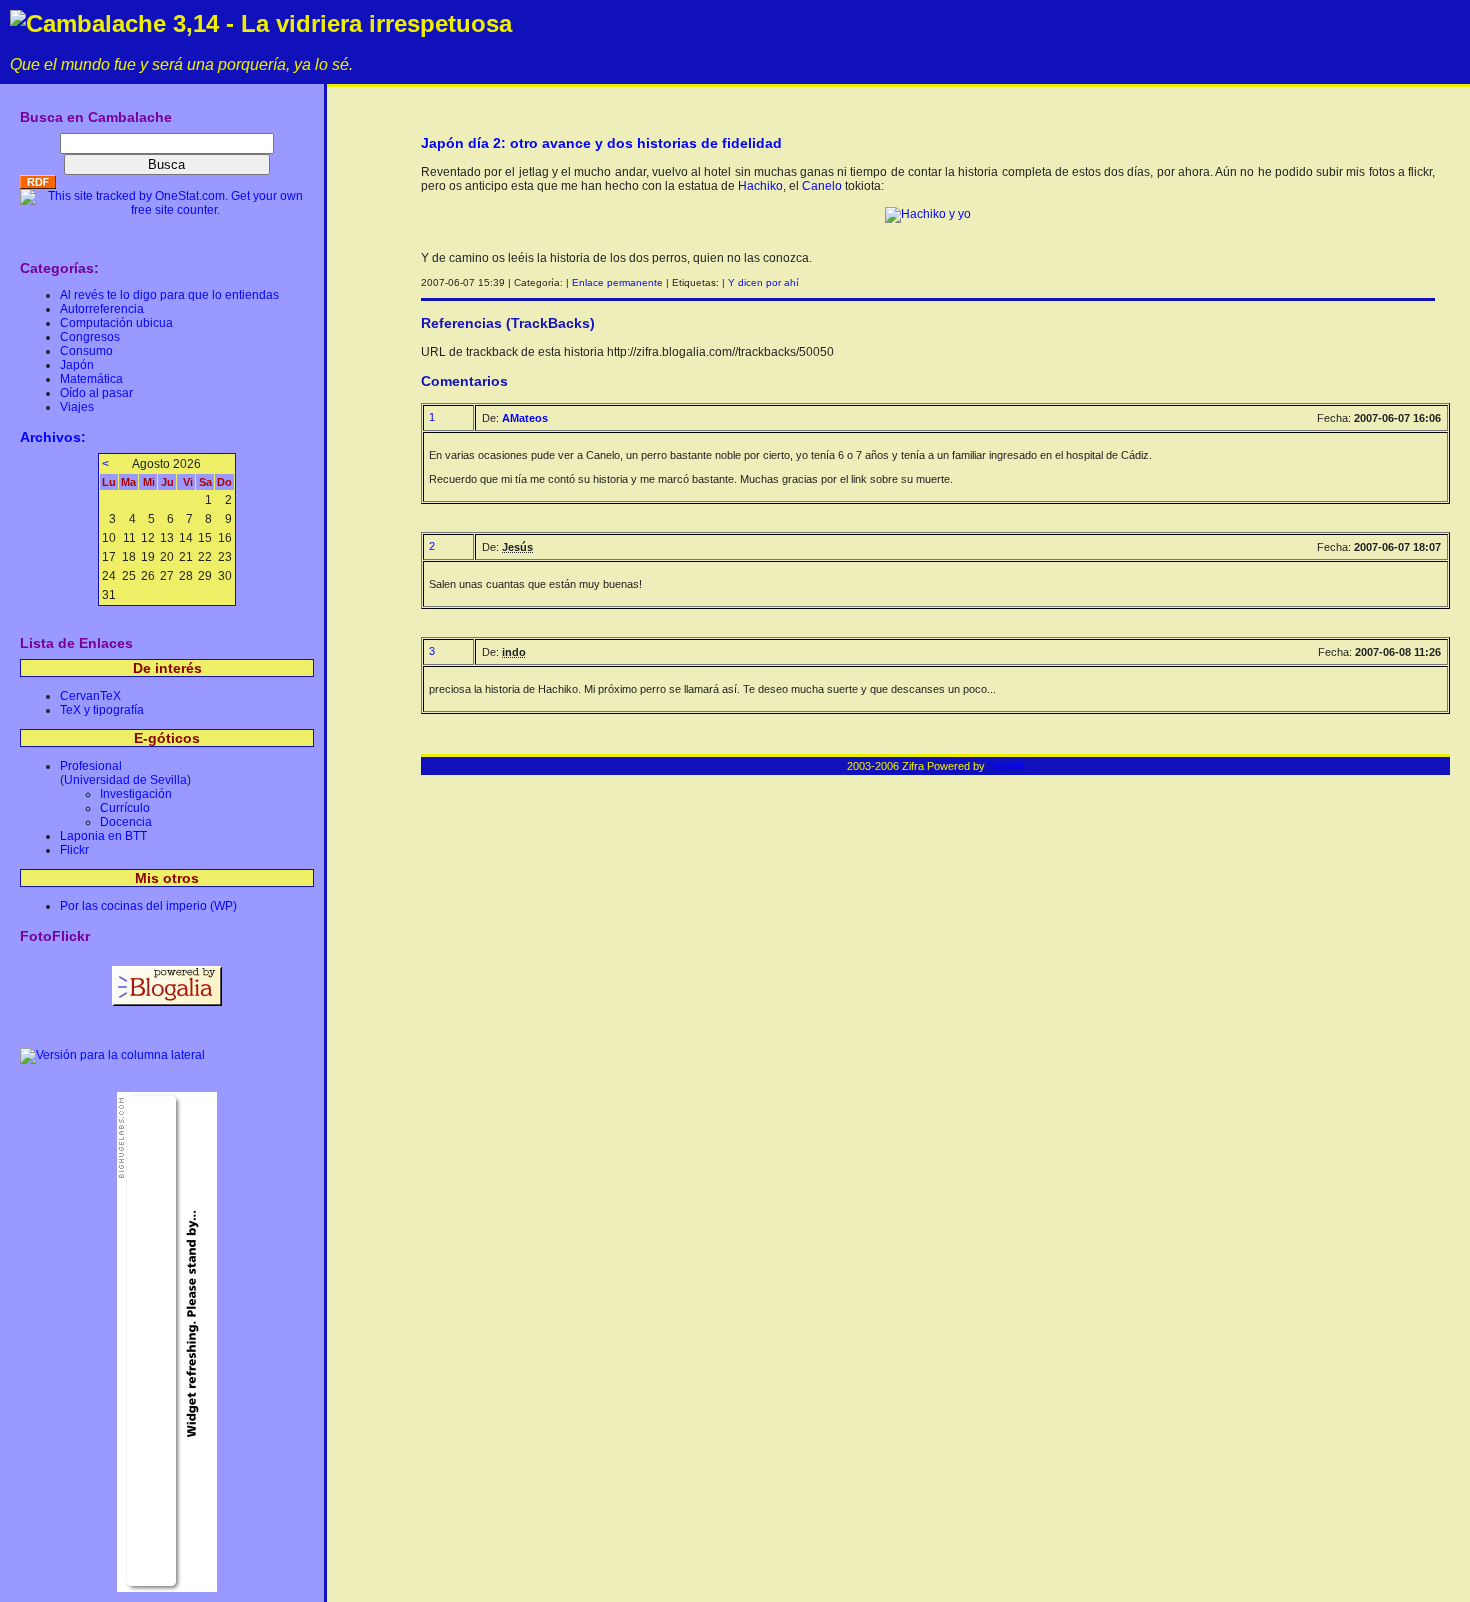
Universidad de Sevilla (125, 780)
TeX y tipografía (102, 710)
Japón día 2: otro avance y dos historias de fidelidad (601, 143)
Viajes (77, 407)
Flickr (74, 850)
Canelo (822, 186)
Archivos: (53, 437)
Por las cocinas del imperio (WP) (148, 906)
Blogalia (1006, 766)
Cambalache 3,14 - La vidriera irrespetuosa (269, 23)
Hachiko (760, 186)
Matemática (91, 379)
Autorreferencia (102, 309)
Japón (77, 365)
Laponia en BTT (103, 836)
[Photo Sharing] (928, 214)
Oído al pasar (96, 393)
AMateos (525, 418)
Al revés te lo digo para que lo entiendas (169, 295)
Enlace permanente (617, 282)
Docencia (126, 822)
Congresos (90, 337)
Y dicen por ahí (763, 282)
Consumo (86, 351)
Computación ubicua (116, 323)
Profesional (91, 766)
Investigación (136, 794)
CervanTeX (90, 696)
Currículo (125, 808)
